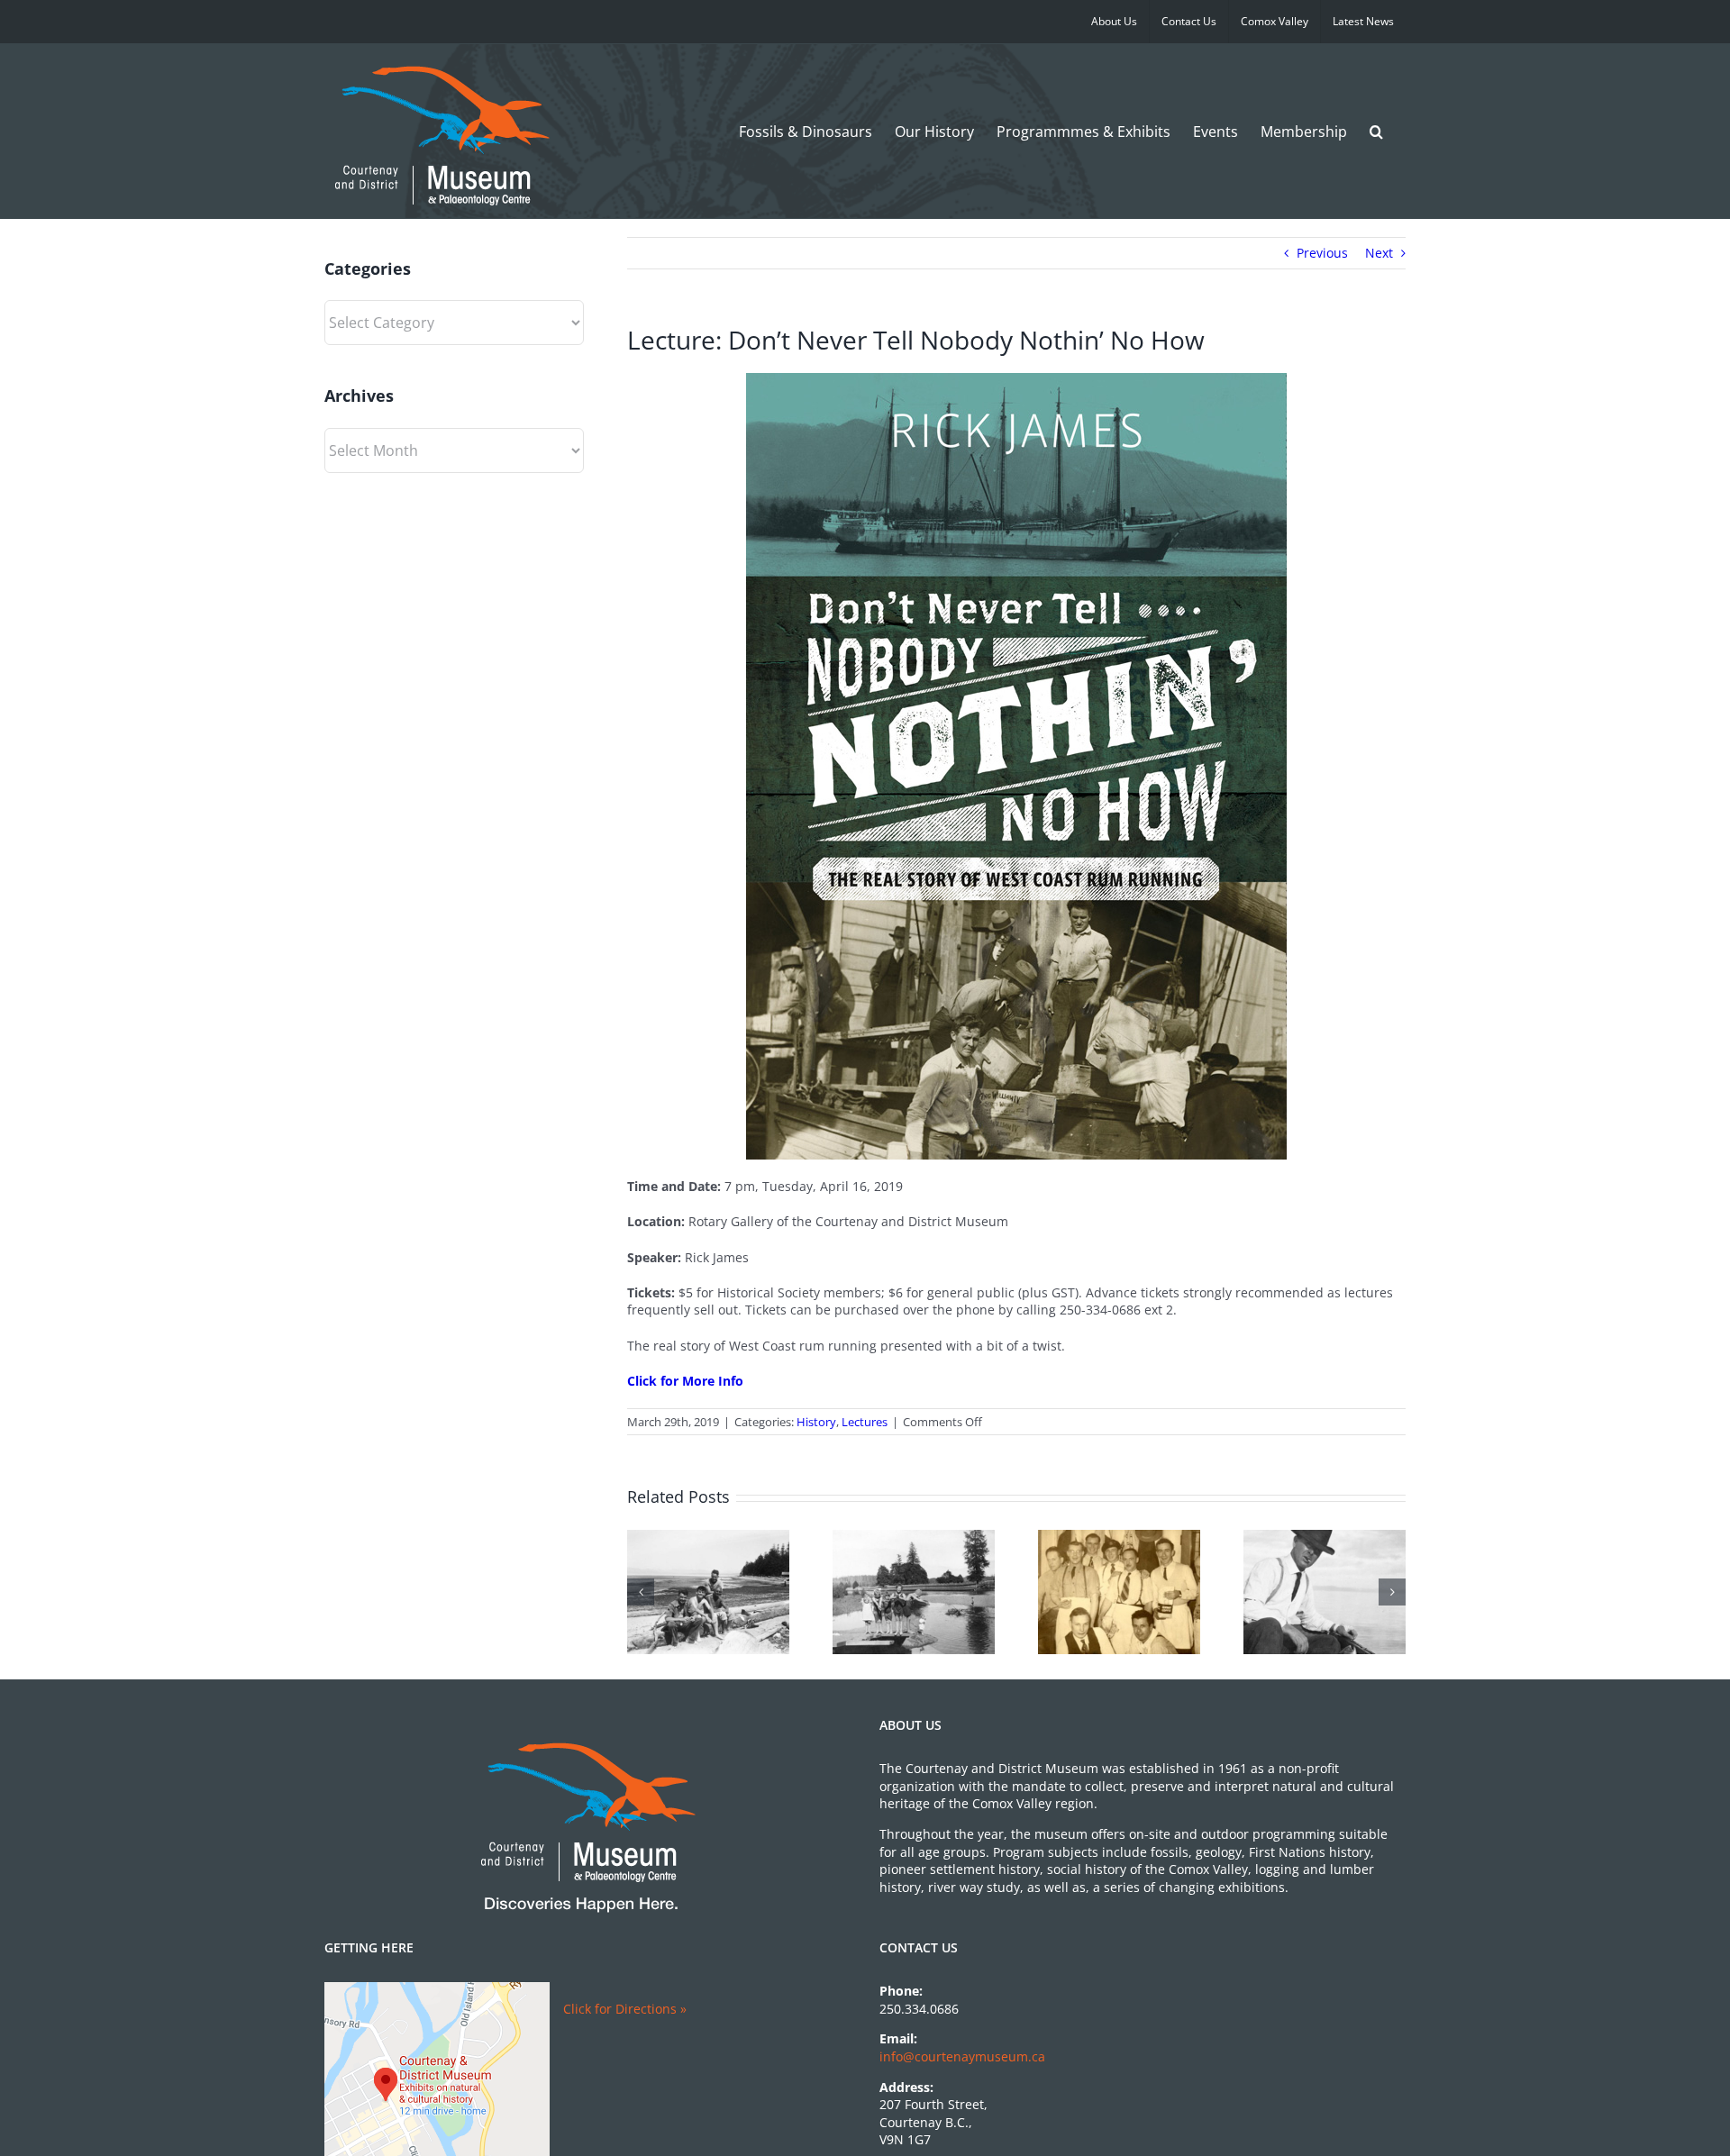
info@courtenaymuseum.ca (962, 2056)
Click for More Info (685, 1381)
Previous (1322, 253)
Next (1379, 253)
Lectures (865, 1422)
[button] (1376, 131)
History (816, 1422)
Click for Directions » (625, 2009)
